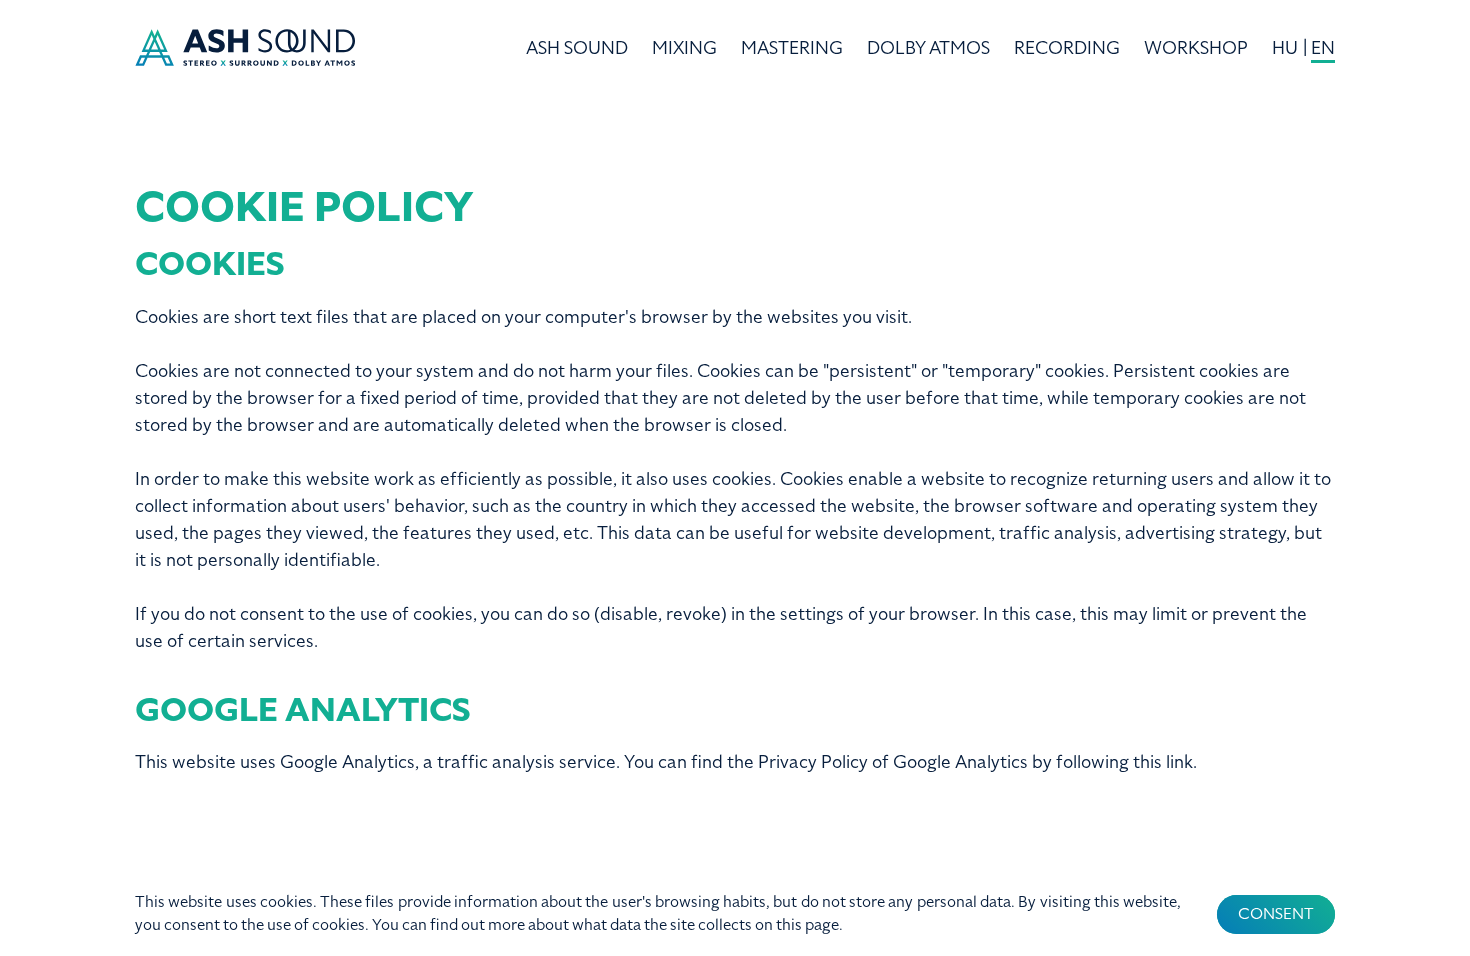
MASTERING (792, 48)
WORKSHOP (1196, 48)
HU (1285, 48)
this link (1163, 761)
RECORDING (1067, 48)
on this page (797, 925)
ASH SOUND (577, 48)
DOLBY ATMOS (928, 48)
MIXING (684, 48)
